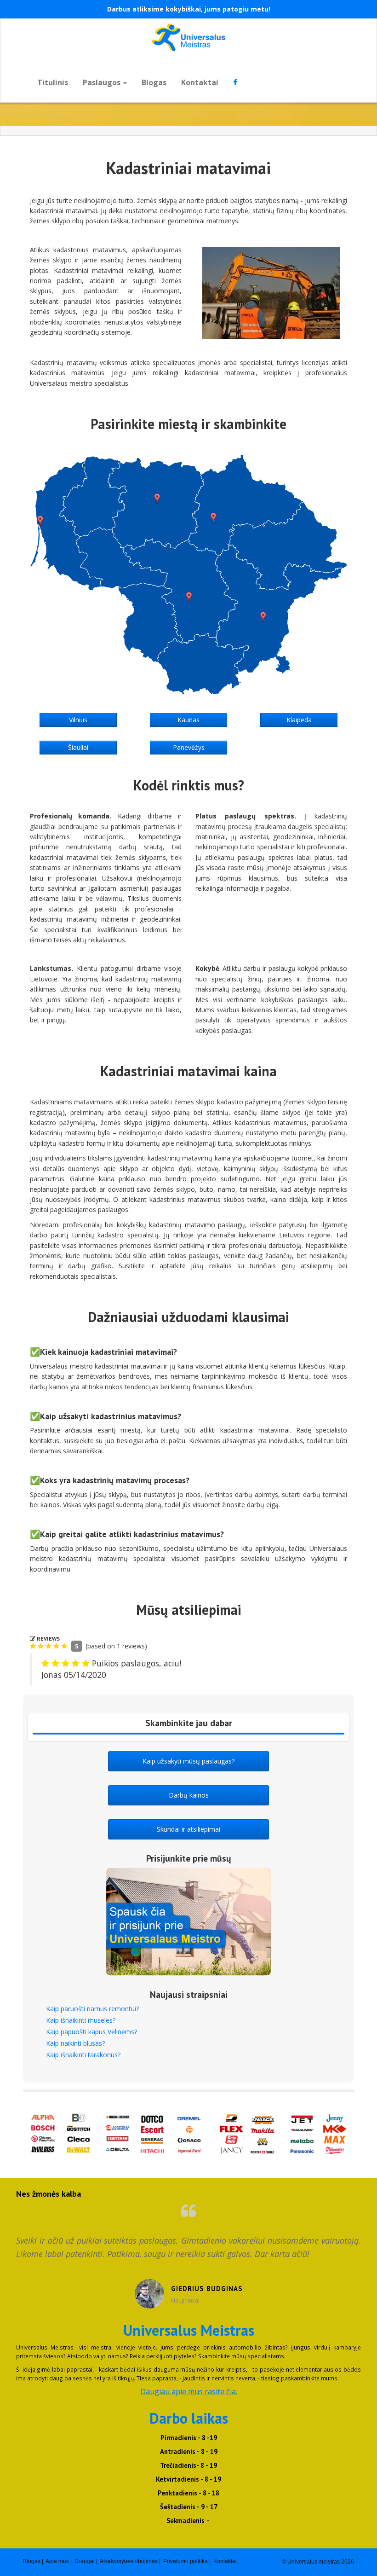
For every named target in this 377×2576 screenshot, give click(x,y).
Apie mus (57, 2561)
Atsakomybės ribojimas (129, 2561)
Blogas (154, 82)
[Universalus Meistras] (188, 37)
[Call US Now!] (188, 1734)
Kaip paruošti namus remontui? (92, 2009)
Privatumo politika (186, 2561)
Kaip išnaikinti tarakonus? (83, 2055)
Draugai (85, 2561)
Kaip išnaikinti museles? (81, 2020)
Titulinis (53, 82)
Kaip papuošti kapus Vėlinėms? (91, 2032)
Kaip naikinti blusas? (75, 2043)
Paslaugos (103, 82)
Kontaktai (200, 82)
